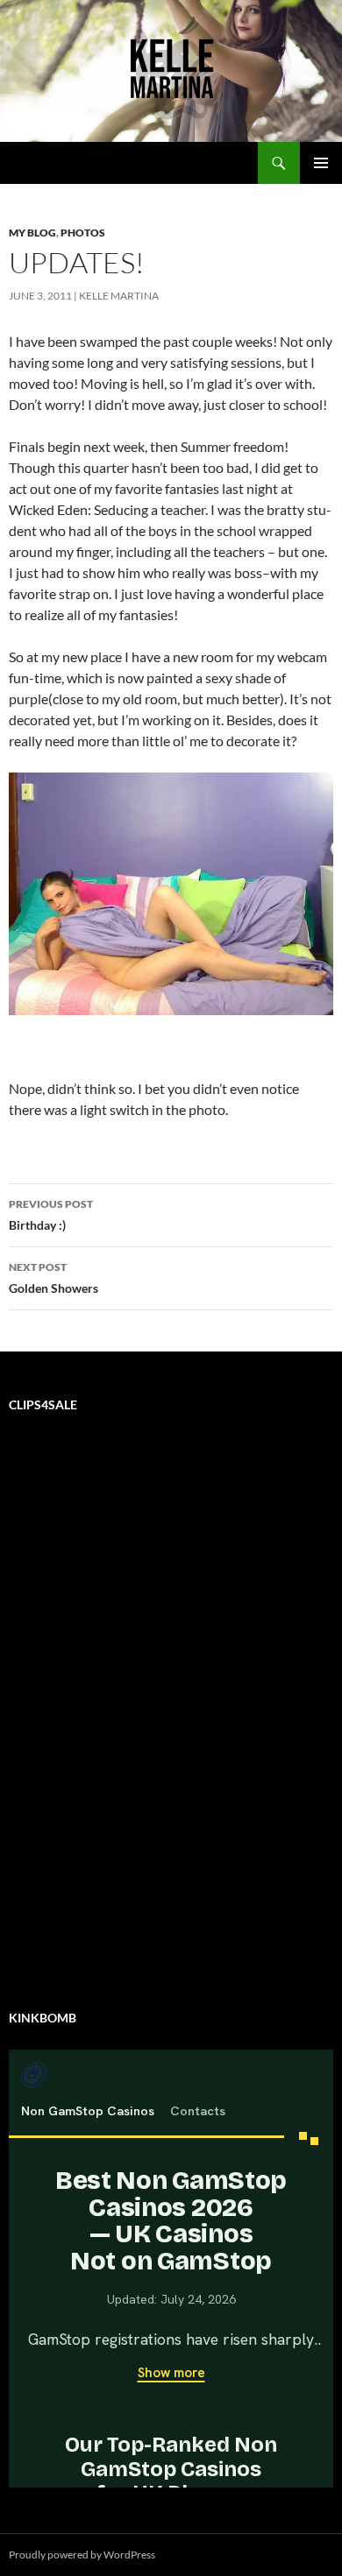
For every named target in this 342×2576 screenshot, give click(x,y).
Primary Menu (321, 163)
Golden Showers (53, 1278)
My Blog (32, 233)
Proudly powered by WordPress (82, 2555)
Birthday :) (51, 1215)
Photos (83, 233)
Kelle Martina (119, 296)
